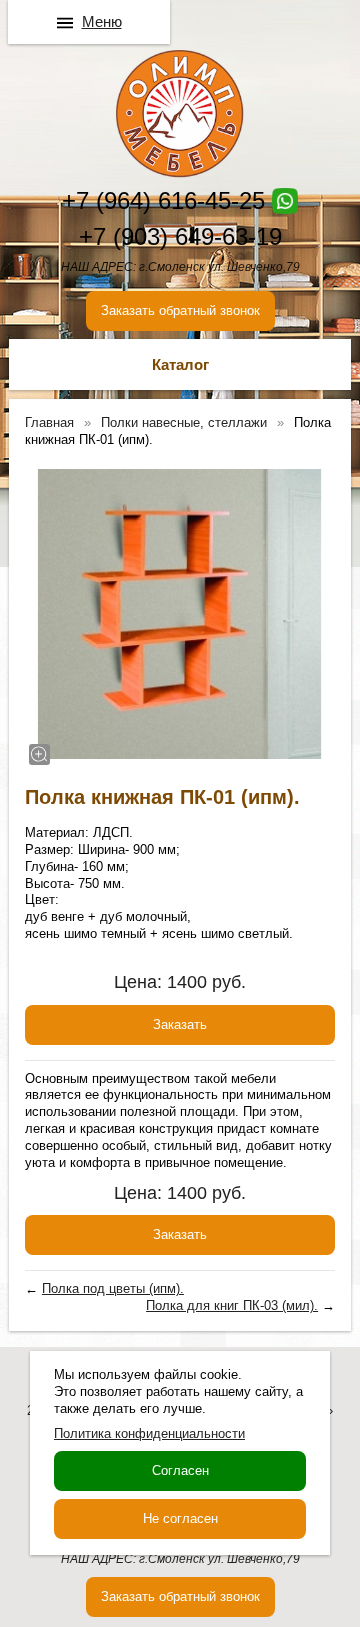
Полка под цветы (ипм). (113, 1288)
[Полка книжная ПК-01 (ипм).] (180, 614)
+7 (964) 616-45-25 (163, 200)
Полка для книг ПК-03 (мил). (232, 1305)
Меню (102, 21)
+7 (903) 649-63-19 (180, 236)
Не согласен (180, 1518)
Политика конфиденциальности (149, 1433)
